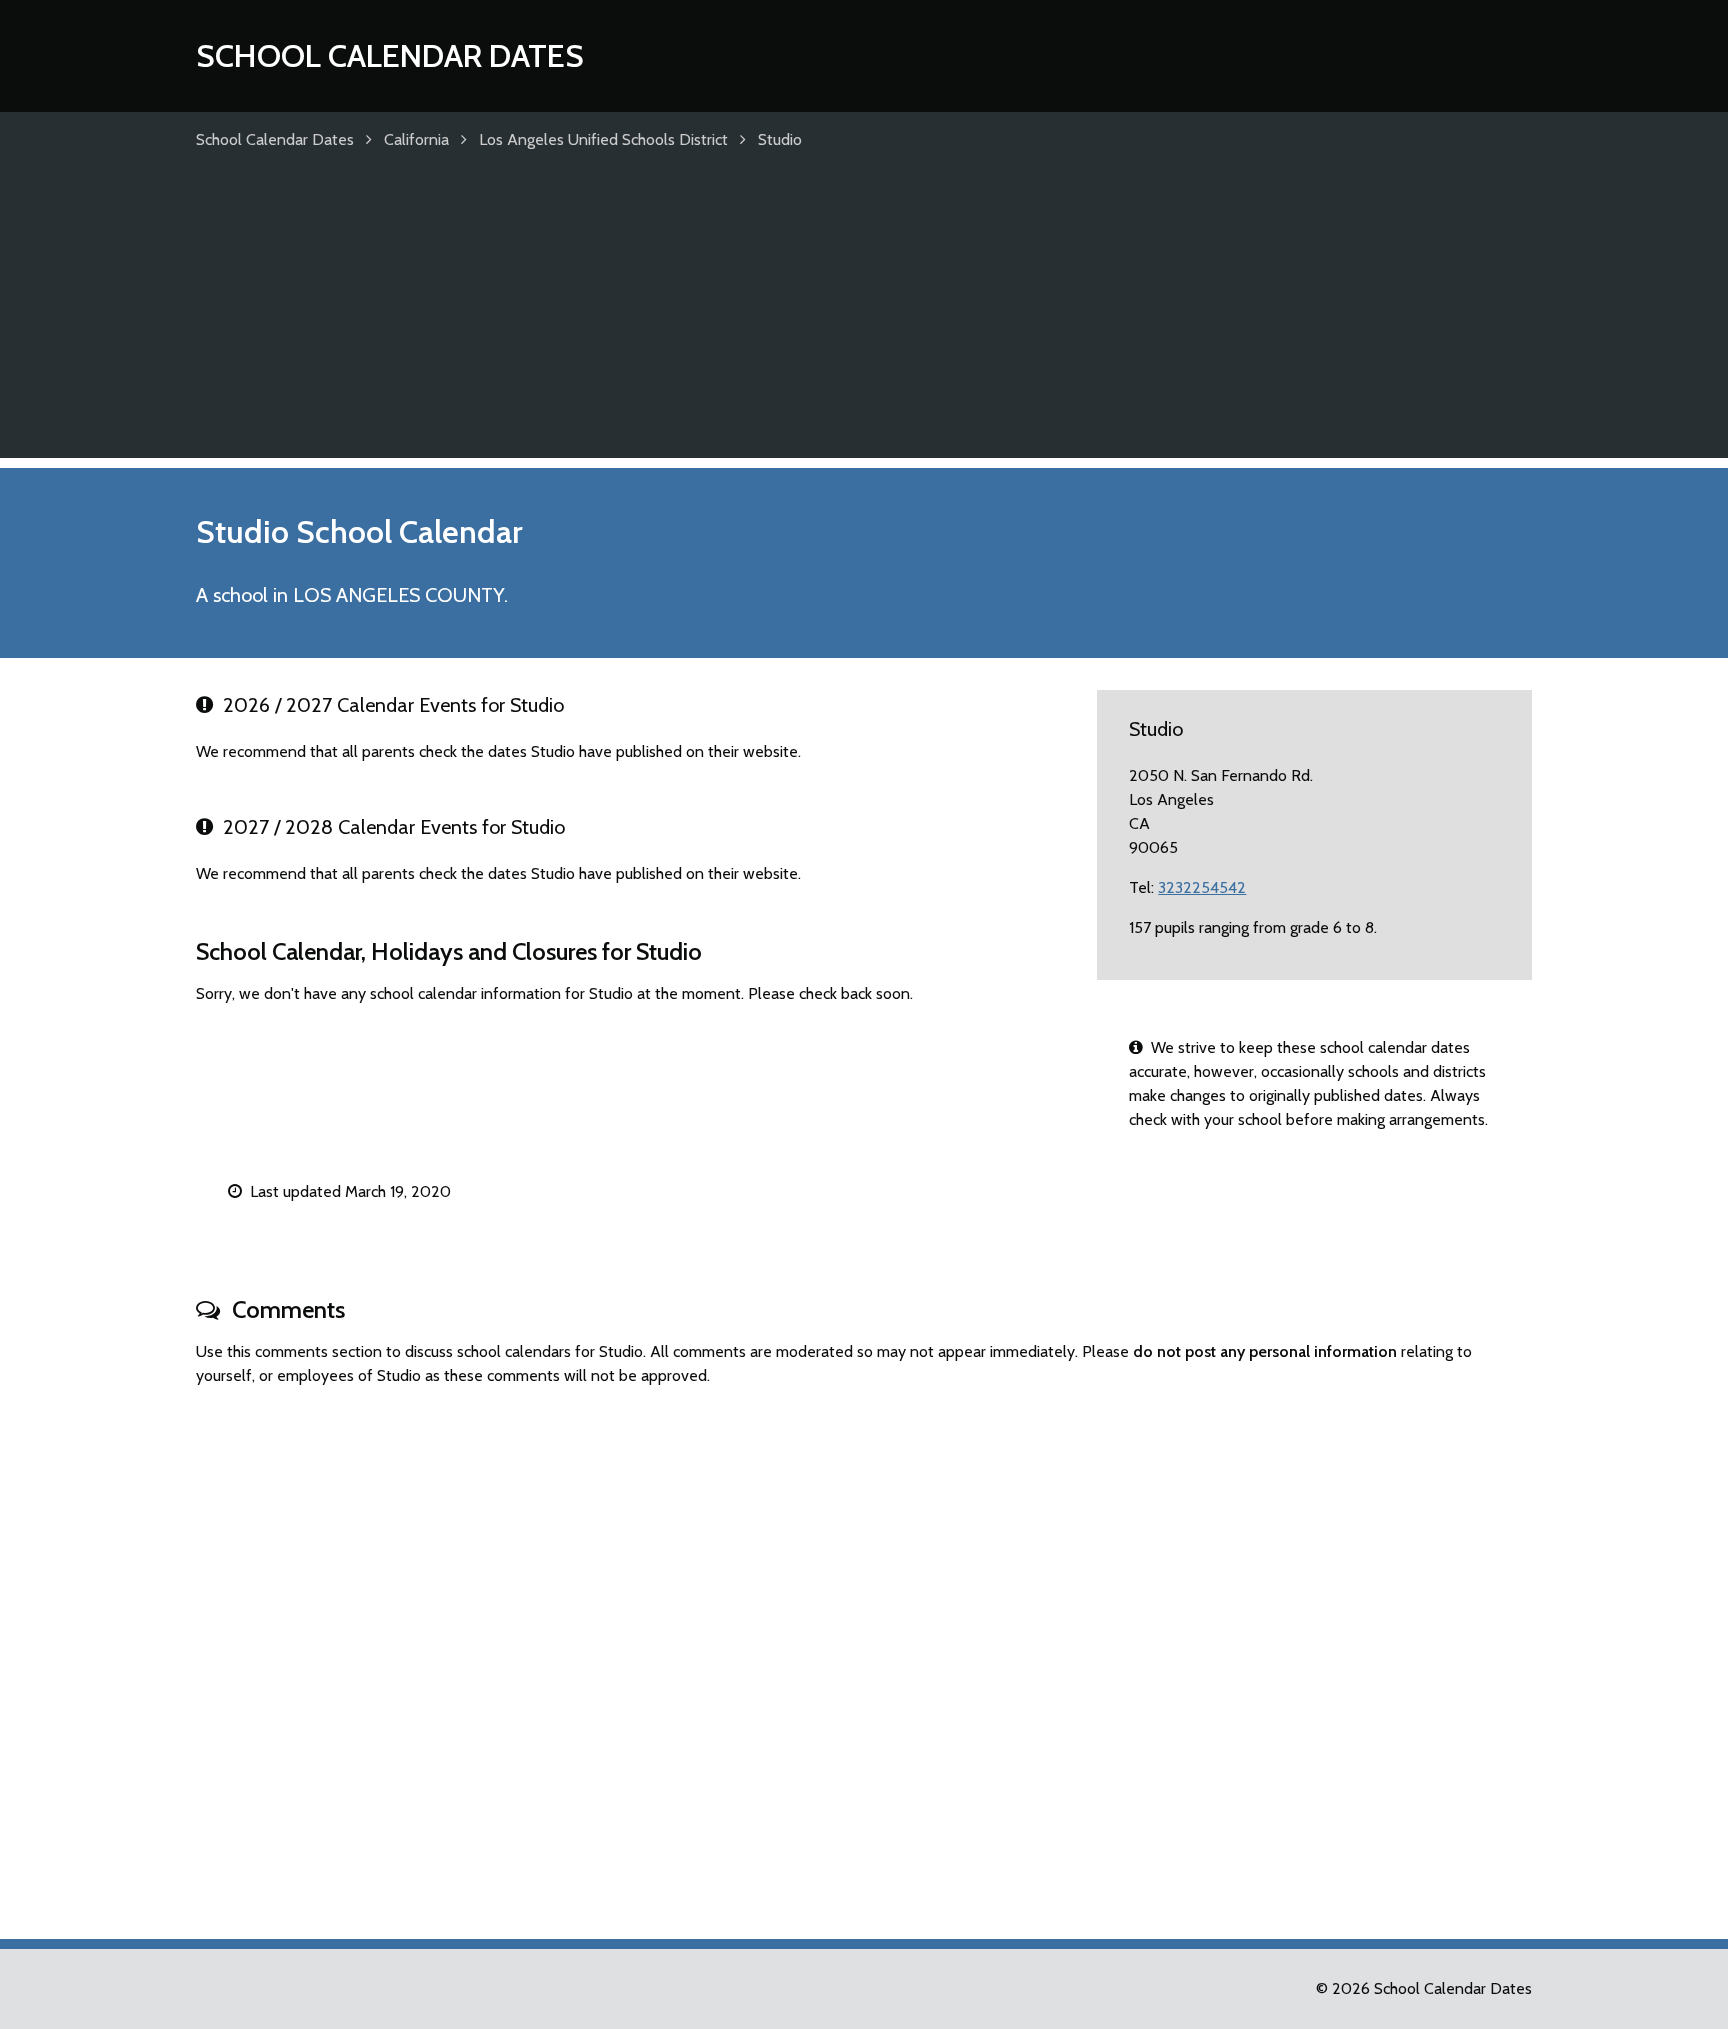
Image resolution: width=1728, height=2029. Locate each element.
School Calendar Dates (390, 55)
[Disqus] (864, 1654)
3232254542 (1202, 887)
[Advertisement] (864, 318)
